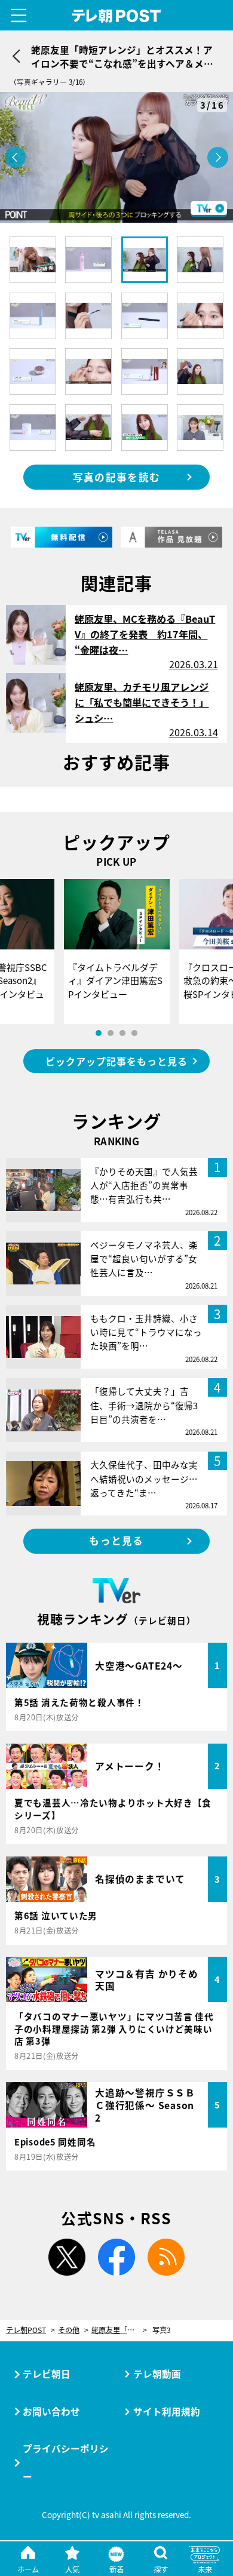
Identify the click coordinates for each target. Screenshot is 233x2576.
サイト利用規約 (167, 2411)
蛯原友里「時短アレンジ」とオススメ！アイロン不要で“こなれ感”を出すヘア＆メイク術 (119, 2330)
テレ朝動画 (157, 2374)
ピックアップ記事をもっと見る (116, 1061)
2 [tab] (111, 1033)
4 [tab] (134, 1033)
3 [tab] (122, 1033)
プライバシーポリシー (66, 2462)
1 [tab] (99, 1033)
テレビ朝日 (47, 2374)
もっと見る (116, 1541)
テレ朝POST (116, 16)
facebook (116, 2257)
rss (166, 2257)
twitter (67, 2257)
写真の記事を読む (116, 477)
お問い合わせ (51, 2411)
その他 (69, 2330)
